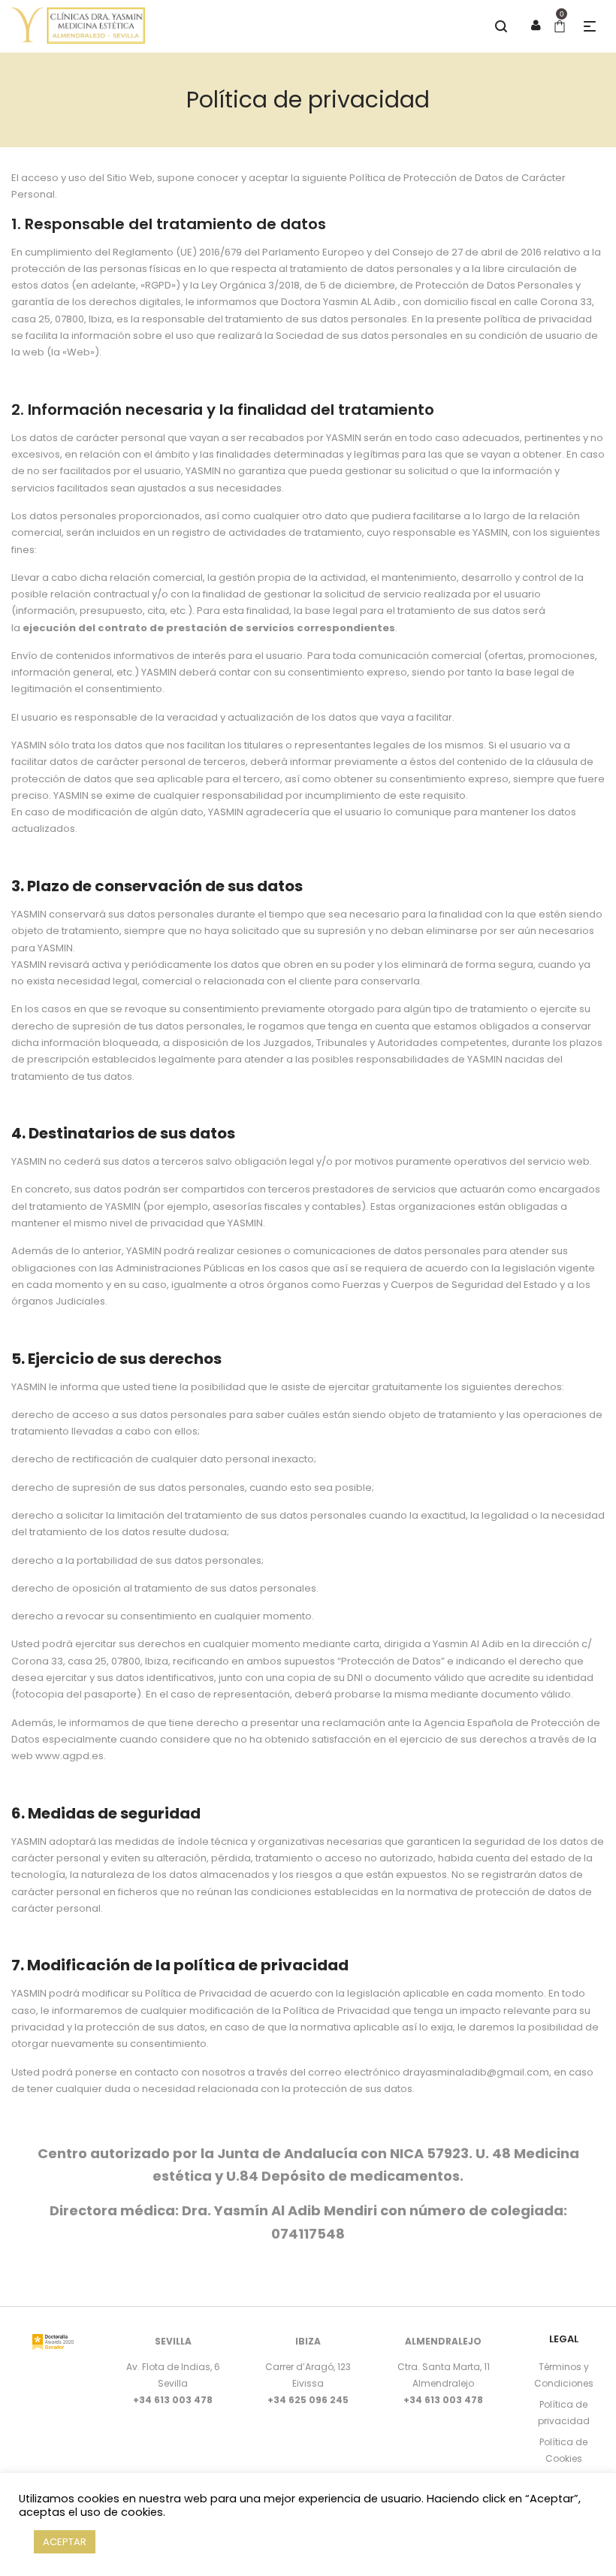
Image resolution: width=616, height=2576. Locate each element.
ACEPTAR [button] (65, 2542)
